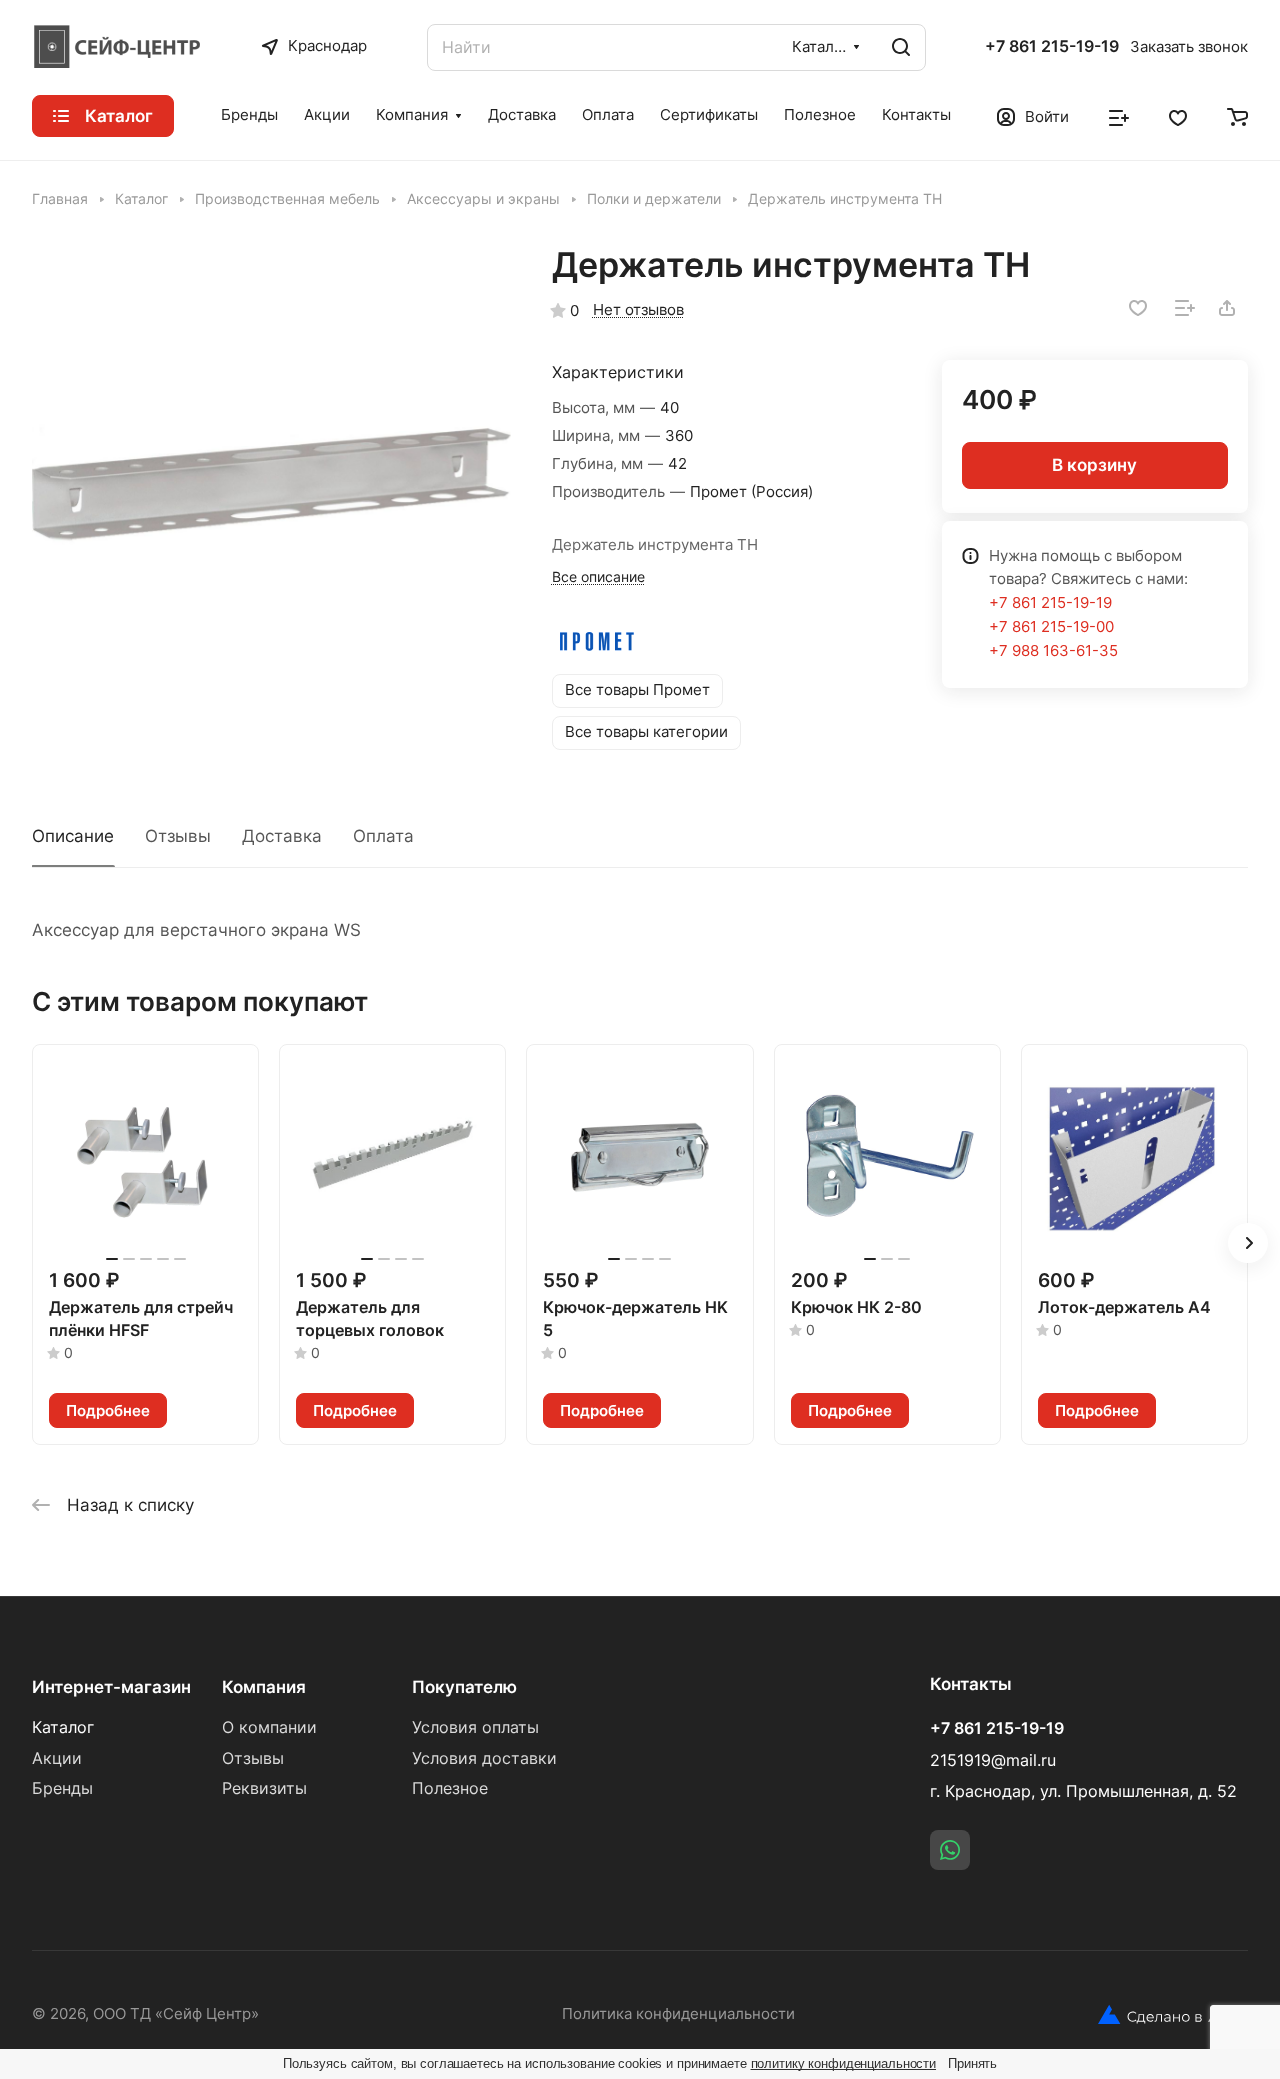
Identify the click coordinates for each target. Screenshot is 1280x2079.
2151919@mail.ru (993, 1760)
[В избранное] (1138, 308)
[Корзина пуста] (1237, 116)
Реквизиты (264, 1788)
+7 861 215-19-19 (1052, 47)
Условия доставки (484, 1758)
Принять (972, 2063)
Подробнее (108, 1411)
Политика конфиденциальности (678, 2014)
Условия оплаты (475, 1727)
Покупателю (464, 1687)
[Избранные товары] (1178, 116)
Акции (57, 1758)
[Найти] (901, 47)
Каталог (63, 1727)
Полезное (450, 1788)
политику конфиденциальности (844, 2063)
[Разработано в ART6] (1173, 2015)
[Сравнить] (1185, 308)
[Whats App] (950, 1850)
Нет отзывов (638, 310)
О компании (269, 1727)
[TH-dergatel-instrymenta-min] (271, 483)
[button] (1248, 1243)
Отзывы (178, 836)
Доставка (282, 836)
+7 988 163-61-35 (1053, 651)
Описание (73, 836)
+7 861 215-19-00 (1051, 627)
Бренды (62, 1788)
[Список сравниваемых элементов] (1119, 116)
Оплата (383, 836)
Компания (264, 1687)
